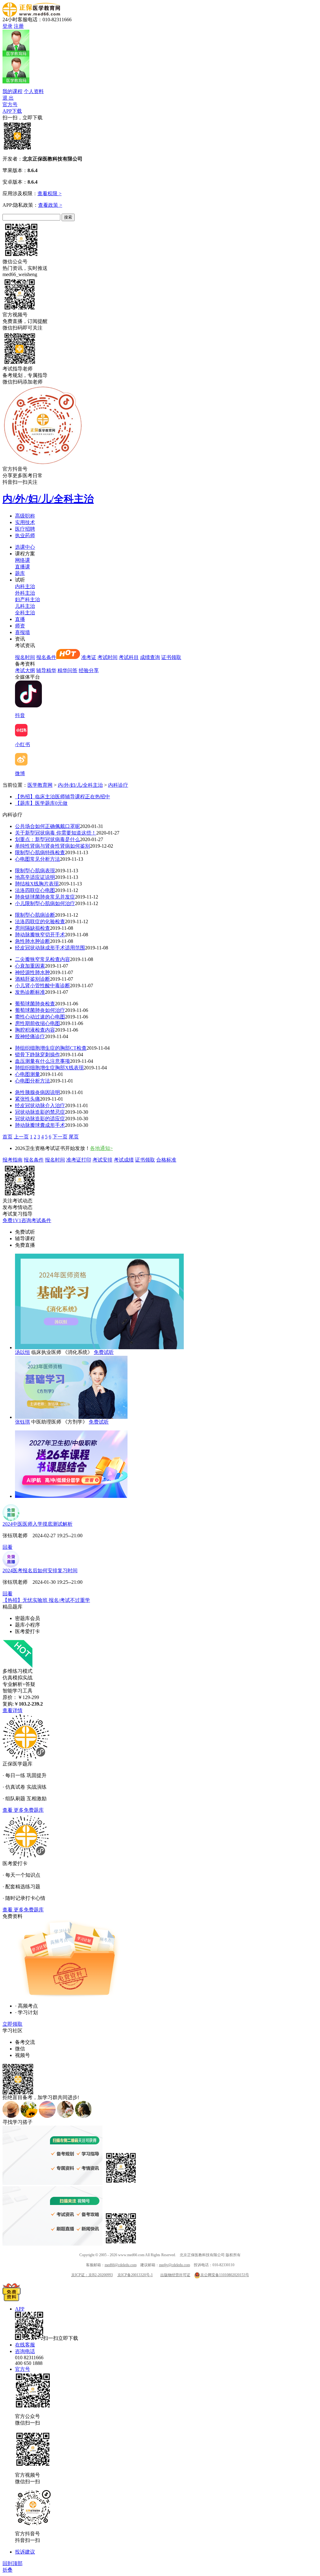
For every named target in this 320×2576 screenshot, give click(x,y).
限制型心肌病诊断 (35, 915)
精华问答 (67, 670)
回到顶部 (12, 2563)
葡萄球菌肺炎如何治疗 (40, 1010)
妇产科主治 (27, 599)
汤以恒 (22, 1352)
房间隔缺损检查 (32, 928)
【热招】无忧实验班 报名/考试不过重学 (46, 1600)
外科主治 (25, 593)
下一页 (60, 1137)
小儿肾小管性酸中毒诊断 (42, 986)
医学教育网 (40, 785)
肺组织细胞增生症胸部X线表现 (49, 1068)
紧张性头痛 (27, 1099)
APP (20, 2309)
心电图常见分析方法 (37, 859)
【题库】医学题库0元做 (41, 803)
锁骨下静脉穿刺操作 (37, 1055)
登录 (7, 26)
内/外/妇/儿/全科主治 (48, 499)
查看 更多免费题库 (23, 1810)
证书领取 (171, 657)
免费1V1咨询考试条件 (27, 1220)
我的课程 (12, 91)
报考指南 (12, 1160)
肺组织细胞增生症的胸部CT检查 (51, 1048)
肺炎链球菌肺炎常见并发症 (45, 897)
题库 (20, 573)
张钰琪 (22, 1422)
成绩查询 (150, 657)
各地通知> (101, 1148)
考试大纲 (25, 670)
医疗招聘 (25, 529)
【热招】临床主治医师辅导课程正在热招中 (62, 797)
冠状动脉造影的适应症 (40, 1119)
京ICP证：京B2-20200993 (92, 2275)
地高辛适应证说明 (35, 877)
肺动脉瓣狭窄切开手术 (40, 935)
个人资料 (34, 91)
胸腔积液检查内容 (35, 1030)
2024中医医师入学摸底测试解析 (37, 1524)
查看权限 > (50, 193)
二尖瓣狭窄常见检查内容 (42, 959)
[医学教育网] (31, 15)
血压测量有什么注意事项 (42, 1061)
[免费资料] (12, 2299)
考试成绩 (124, 1160)
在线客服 (25, 2345)
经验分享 (89, 670)
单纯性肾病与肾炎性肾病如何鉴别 (52, 846)
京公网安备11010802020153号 (225, 2275)
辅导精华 (46, 670)
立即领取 (12, 2024)
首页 (7, 1137)
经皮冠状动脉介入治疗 (40, 1105)
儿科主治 (25, 606)
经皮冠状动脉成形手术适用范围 (50, 948)
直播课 (22, 567)
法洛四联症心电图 (35, 890)
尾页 (74, 1137)
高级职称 (25, 516)
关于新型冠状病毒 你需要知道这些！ (56, 833)
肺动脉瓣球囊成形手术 (40, 1125)
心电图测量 (27, 1074)
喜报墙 (22, 632)
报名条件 (46, 657)
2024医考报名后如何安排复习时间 (40, 1570)
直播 (20, 619)
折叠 (7, 2570)
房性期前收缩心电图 (37, 1023)
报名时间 (25, 657)
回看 (7, 1547)
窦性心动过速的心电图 (40, 1017)
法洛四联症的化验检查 (40, 921)
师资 (20, 626)
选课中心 (25, 547)
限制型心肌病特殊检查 (40, 852)
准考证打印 (79, 1160)
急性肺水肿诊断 (32, 941)
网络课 (22, 560)
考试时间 (107, 657)
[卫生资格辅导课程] (71, 1496)
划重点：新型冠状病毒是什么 (47, 839)
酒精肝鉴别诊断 (32, 979)
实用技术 (25, 522)
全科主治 (25, 613)
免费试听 (104, 1352)
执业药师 (25, 535)
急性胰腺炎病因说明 (37, 1092)
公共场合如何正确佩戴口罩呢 (47, 826)
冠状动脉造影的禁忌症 (40, 1112)
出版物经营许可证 (175, 2275)
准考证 (89, 657)
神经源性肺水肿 (32, 972)
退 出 (8, 98)
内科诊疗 (118, 785)
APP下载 (12, 111)
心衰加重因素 (30, 966)
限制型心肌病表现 (35, 871)
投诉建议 (25, 2552)
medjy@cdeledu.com (175, 2265)
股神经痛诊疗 (30, 1036)
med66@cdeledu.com (121, 2265)
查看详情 (12, 1710)
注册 (19, 26)
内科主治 (25, 586)
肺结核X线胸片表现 (37, 884)
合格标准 (166, 1160)
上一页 (21, 1137)
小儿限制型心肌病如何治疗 (45, 903)
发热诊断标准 (30, 992)
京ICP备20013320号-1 (135, 2275)
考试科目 (129, 657)
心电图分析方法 (32, 1081)
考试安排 (102, 1160)
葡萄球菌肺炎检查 (35, 1004)
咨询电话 (25, 2351)
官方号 (10, 104)
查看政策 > (50, 205)
